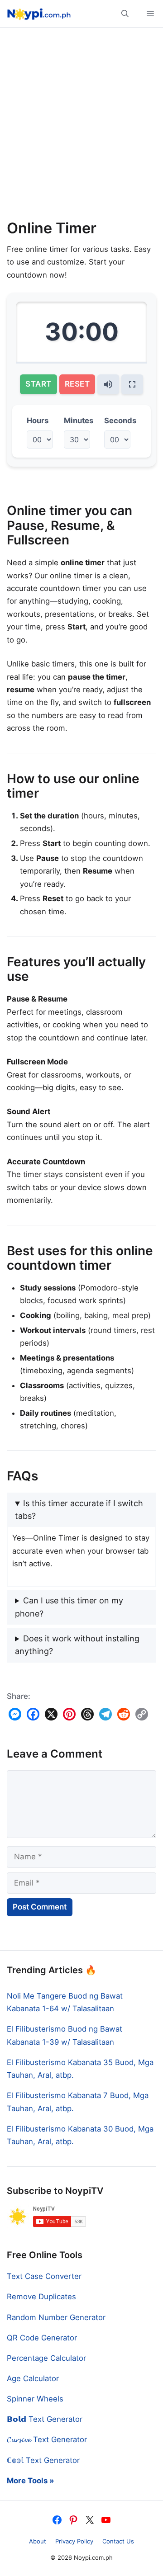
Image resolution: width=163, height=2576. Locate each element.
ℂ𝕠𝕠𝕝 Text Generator (43, 2460)
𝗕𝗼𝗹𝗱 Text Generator (45, 2419)
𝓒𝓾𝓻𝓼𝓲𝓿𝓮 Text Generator (47, 2439)
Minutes (79, 421)
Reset (77, 384)
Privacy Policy (74, 2541)
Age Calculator (33, 2378)
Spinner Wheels (35, 2399)
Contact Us (118, 2541)
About (38, 2541)
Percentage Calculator (46, 2358)
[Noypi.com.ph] (38, 14)
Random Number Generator (56, 2317)
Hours (38, 421)
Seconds (120, 421)
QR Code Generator (42, 2338)
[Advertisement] (81, 127)
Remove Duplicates (41, 2297)
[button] (125, 14)
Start (38, 384)
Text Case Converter (44, 2276)
